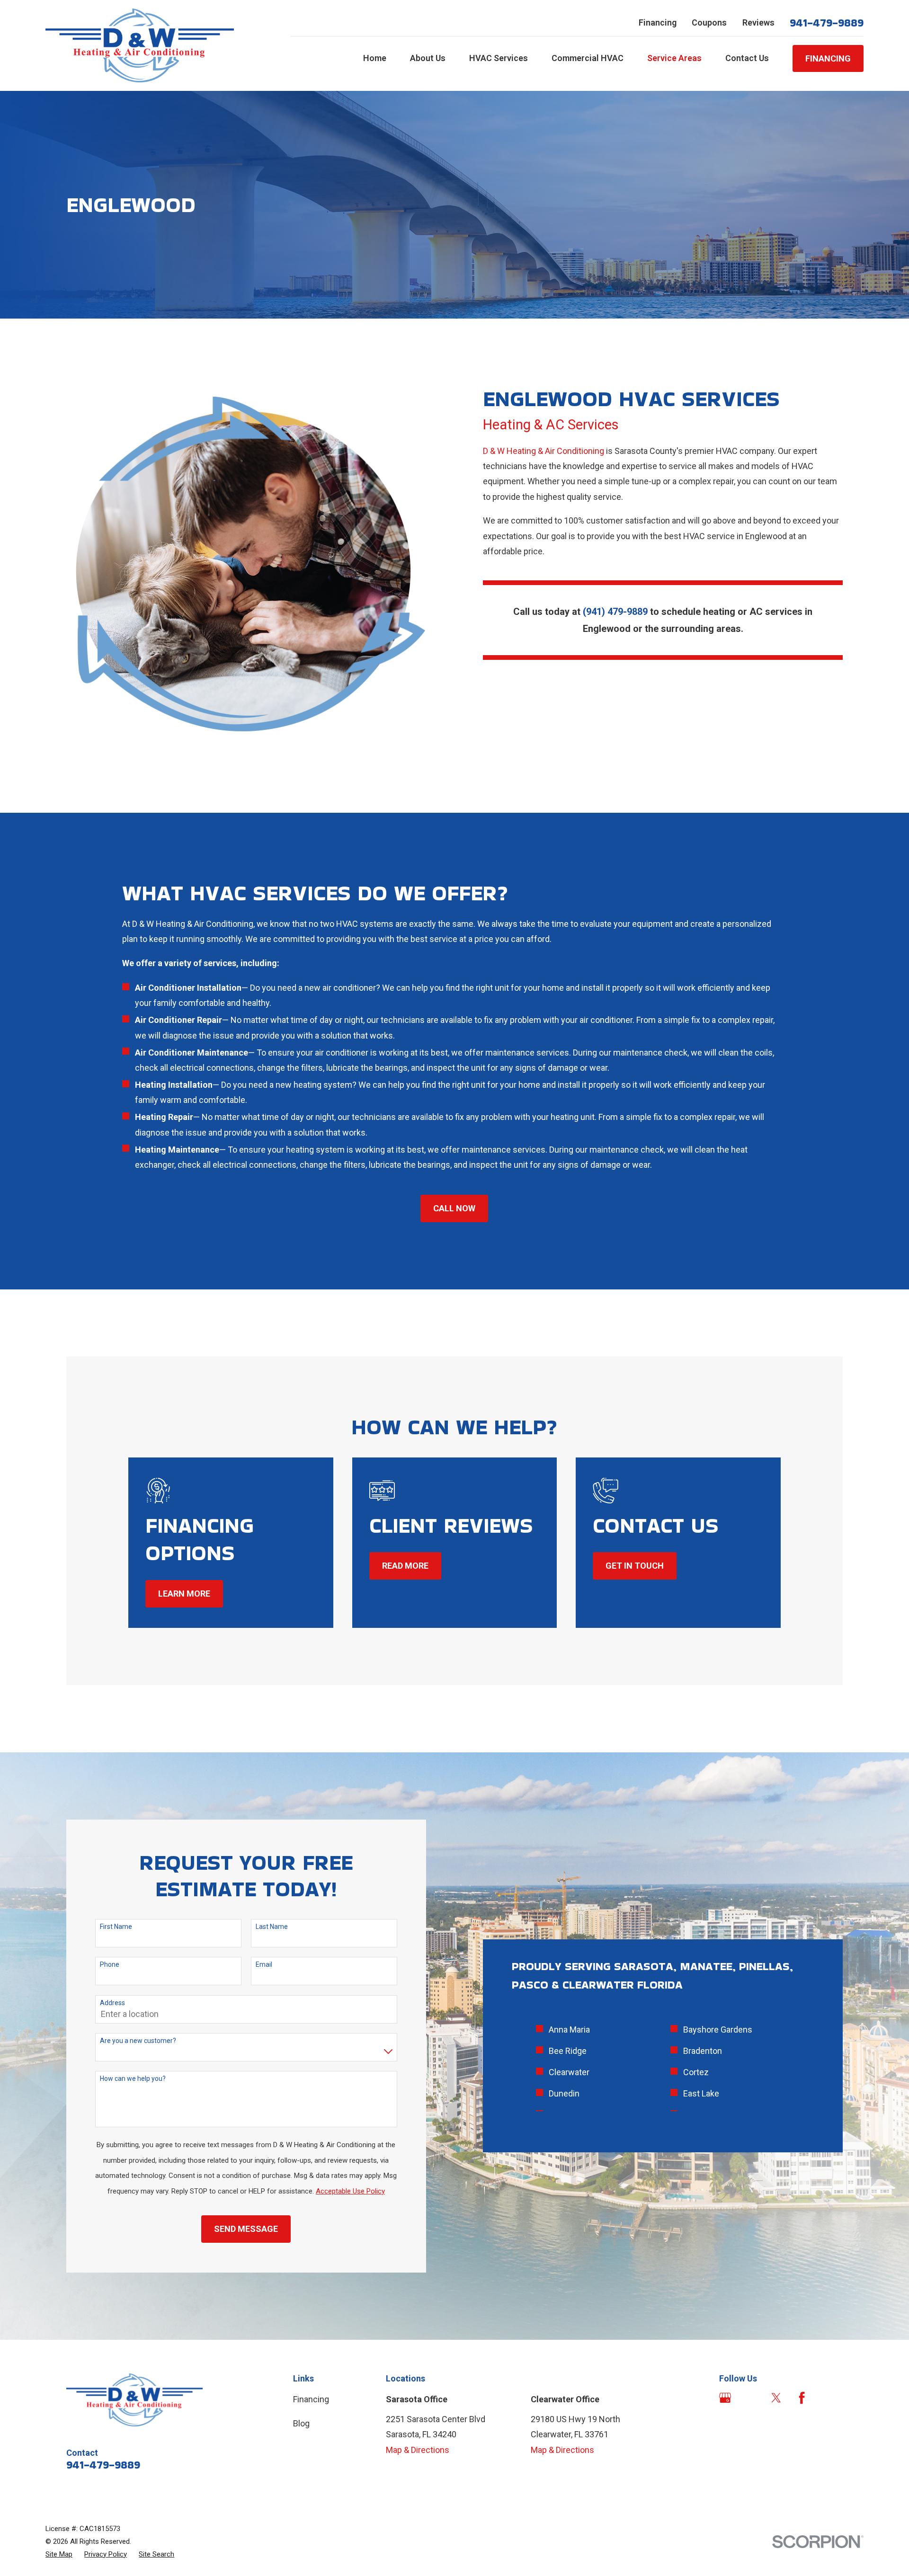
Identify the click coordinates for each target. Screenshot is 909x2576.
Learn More (184, 1594)
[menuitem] (59, 2554)
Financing (658, 22)
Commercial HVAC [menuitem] (588, 58)
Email (264, 1964)
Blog (301, 2423)
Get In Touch (635, 1566)
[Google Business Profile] (725, 2398)
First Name (116, 1927)
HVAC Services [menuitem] (499, 58)
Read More (405, 1566)
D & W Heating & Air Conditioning (544, 451)
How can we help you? (133, 2079)
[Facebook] (802, 2398)
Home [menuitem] (375, 58)
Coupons (709, 22)
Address (112, 2003)
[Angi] (751, 2398)
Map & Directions (418, 2450)
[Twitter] (776, 2398)
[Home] (140, 45)
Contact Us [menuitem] (747, 58)
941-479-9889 (827, 23)
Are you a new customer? (138, 2041)
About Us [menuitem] (428, 58)
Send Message (246, 2229)
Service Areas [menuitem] (674, 58)
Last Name (272, 1927)
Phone (110, 1964)
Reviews (758, 22)
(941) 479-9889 (615, 612)
